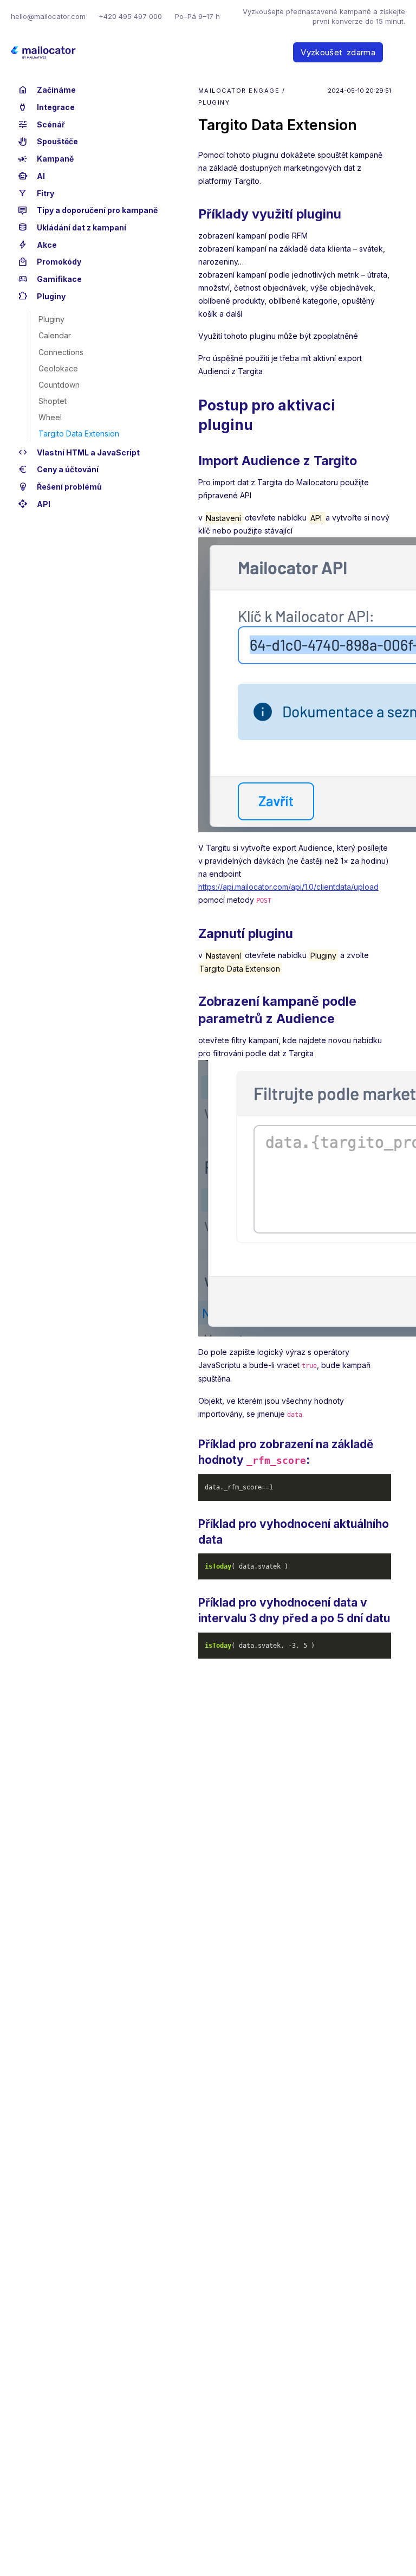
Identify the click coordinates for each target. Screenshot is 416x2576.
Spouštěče (48, 142)
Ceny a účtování (58, 470)
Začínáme (47, 90)
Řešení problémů (60, 487)
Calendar (55, 335)
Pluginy (42, 297)
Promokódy (50, 262)
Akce (37, 245)
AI (31, 176)
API (34, 504)
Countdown (59, 385)
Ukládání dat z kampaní (72, 228)
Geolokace (58, 368)
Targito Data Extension (79, 433)
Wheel (50, 417)
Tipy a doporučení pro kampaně (88, 210)
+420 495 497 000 (130, 16)
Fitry (36, 194)
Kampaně (46, 159)
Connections (61, 352)
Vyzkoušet (338, 52)
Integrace (46, 107)
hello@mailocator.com (48, 16)
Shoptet (53, 401)
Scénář (41, 125)
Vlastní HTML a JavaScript (79, 453)
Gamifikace (50, 279)
